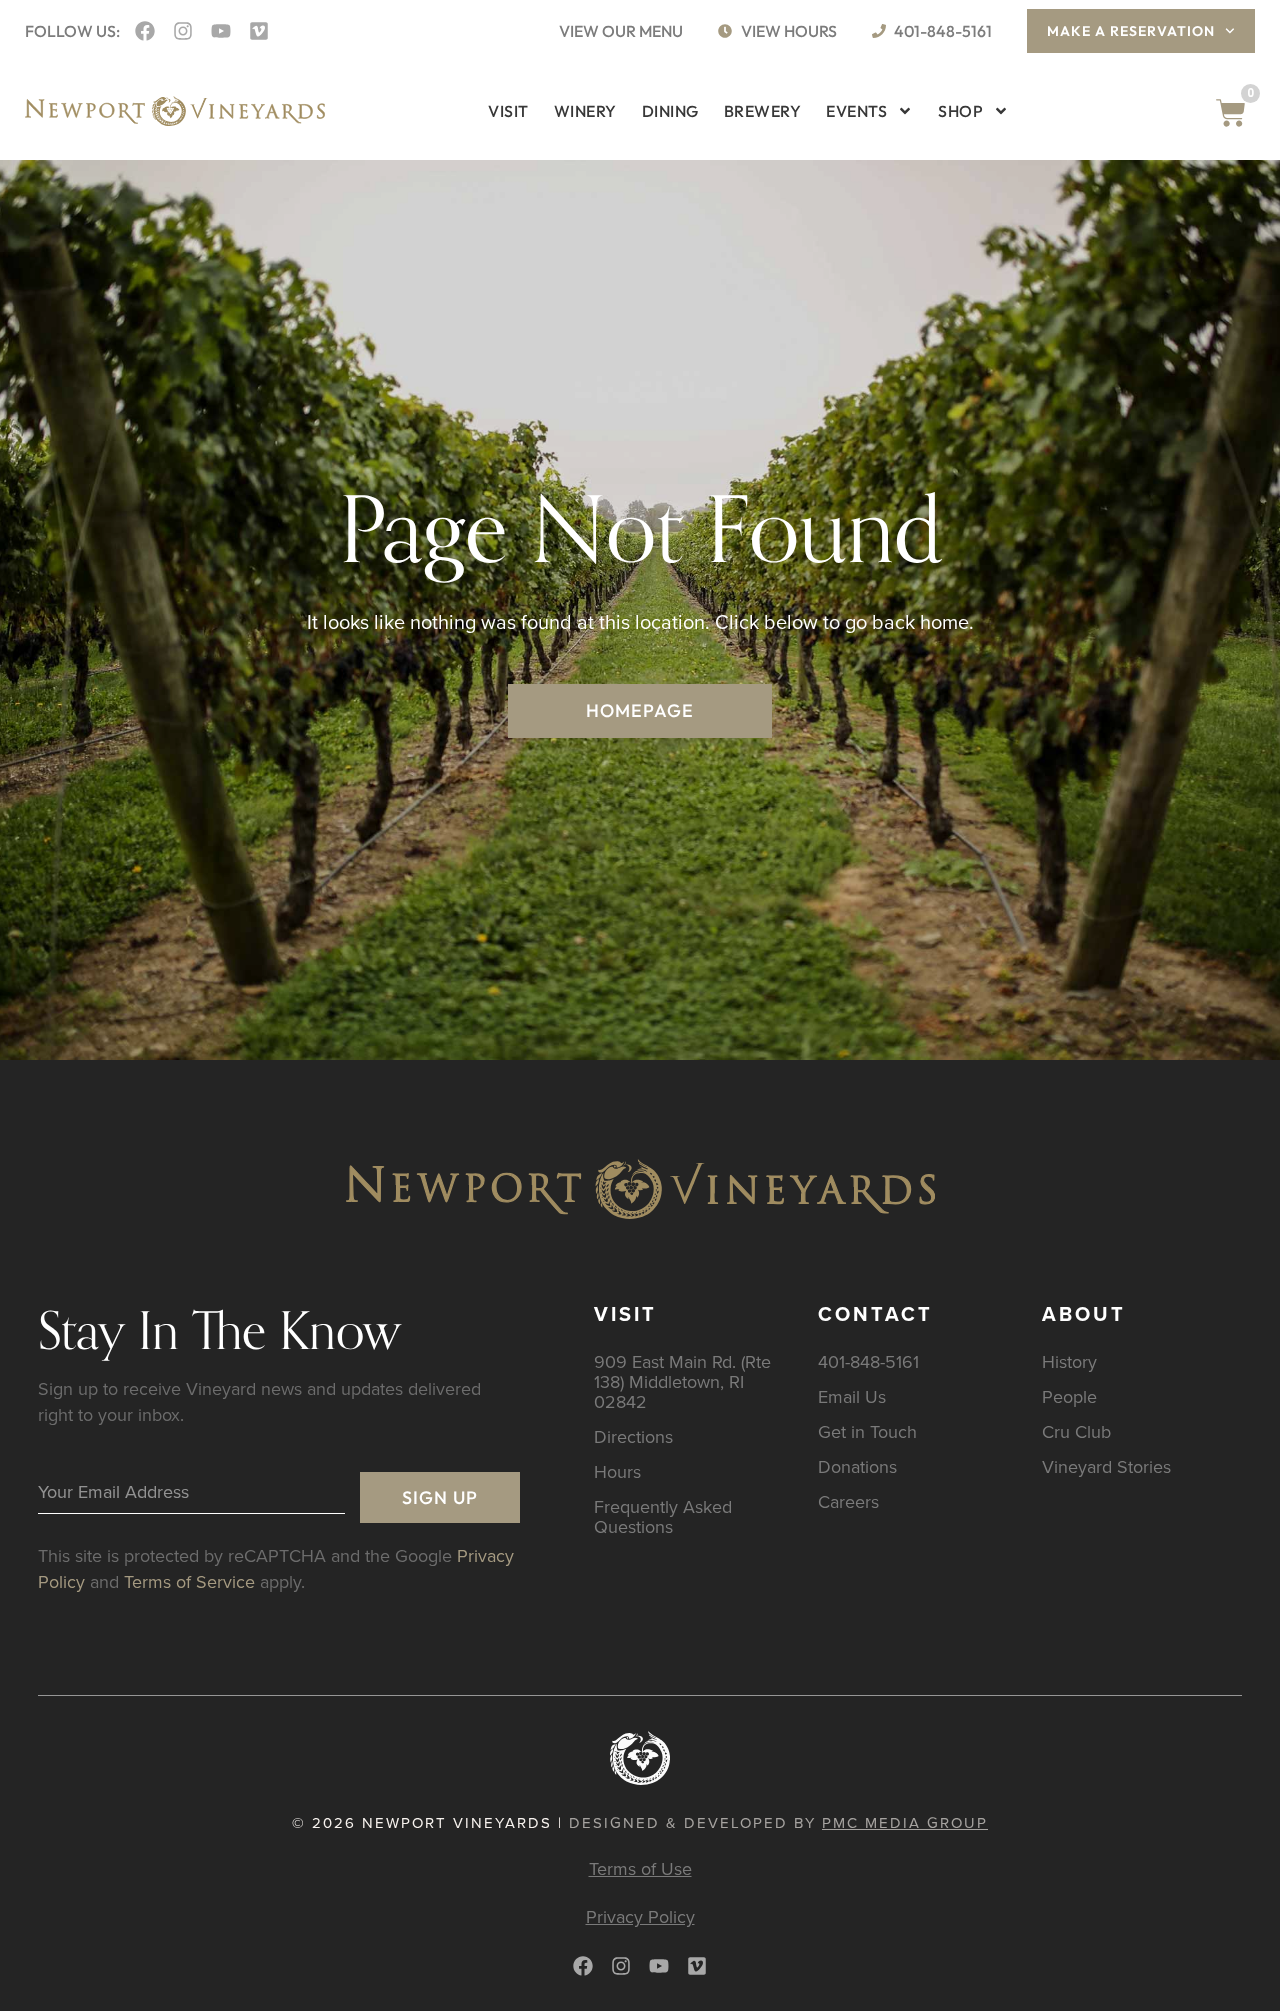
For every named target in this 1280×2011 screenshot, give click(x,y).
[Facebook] (145, 31)
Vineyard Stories (1106, 1466)
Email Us (852, 1396)
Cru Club (1076, 1431)
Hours (617, 1471)
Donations (857, 1466)
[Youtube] (221, 31)
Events (856, 111)
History (1069, 1361)
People (1069, 1396)
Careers (848, 1501)
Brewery (763, 111)
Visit (508, 111)
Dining (670, 111)
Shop (960, 111)
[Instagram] (183, 31)
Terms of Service (189, 1581)
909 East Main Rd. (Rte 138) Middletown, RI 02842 (682, 1381)
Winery (585, 111)
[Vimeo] (259, 31)
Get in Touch (867, 1431)
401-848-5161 (868, 1361)
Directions (633, 1436)
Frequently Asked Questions (663, 1516)
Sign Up (440, 1497)
